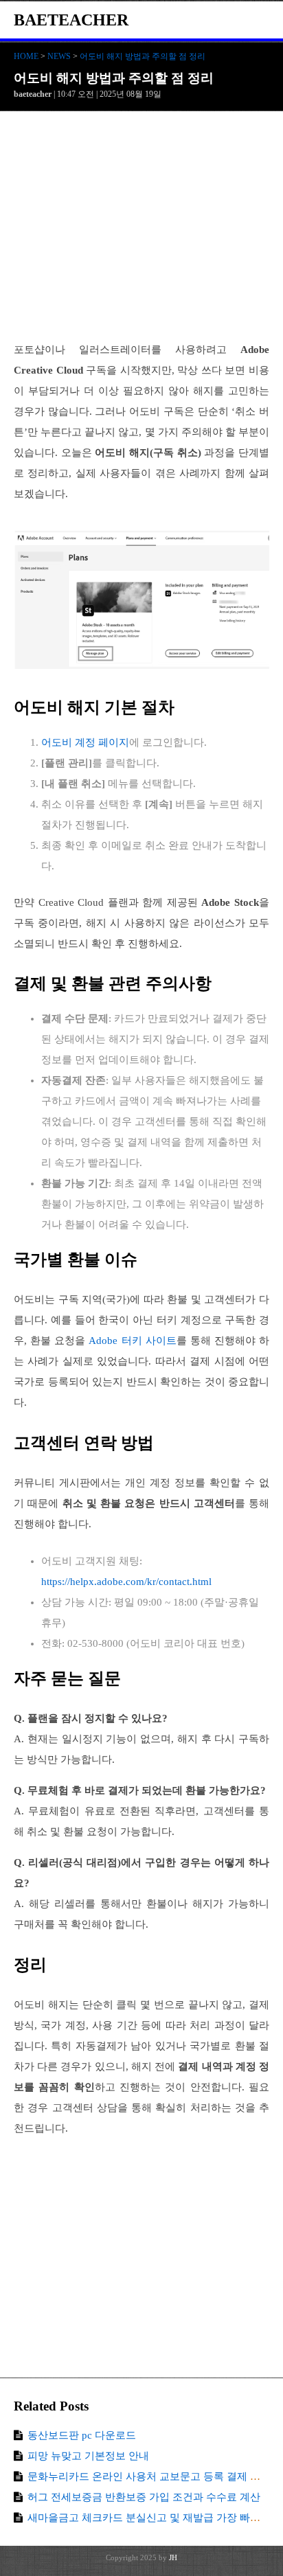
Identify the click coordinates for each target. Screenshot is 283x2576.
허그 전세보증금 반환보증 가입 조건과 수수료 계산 (144, 2497)
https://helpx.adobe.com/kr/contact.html (126, 1582)
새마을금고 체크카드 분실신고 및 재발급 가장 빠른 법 (150, 2518)
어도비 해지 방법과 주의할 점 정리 (143, 56)
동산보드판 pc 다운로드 (82, 2435)
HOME (26, 56)
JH (173, 2557)
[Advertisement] (141, 233)
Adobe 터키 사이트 (132, 1341)
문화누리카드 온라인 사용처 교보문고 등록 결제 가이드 (154, 2476)
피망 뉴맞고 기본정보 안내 (88, 2456)
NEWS (59, 56)
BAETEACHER (71, 20)
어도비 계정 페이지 (85, 742)
